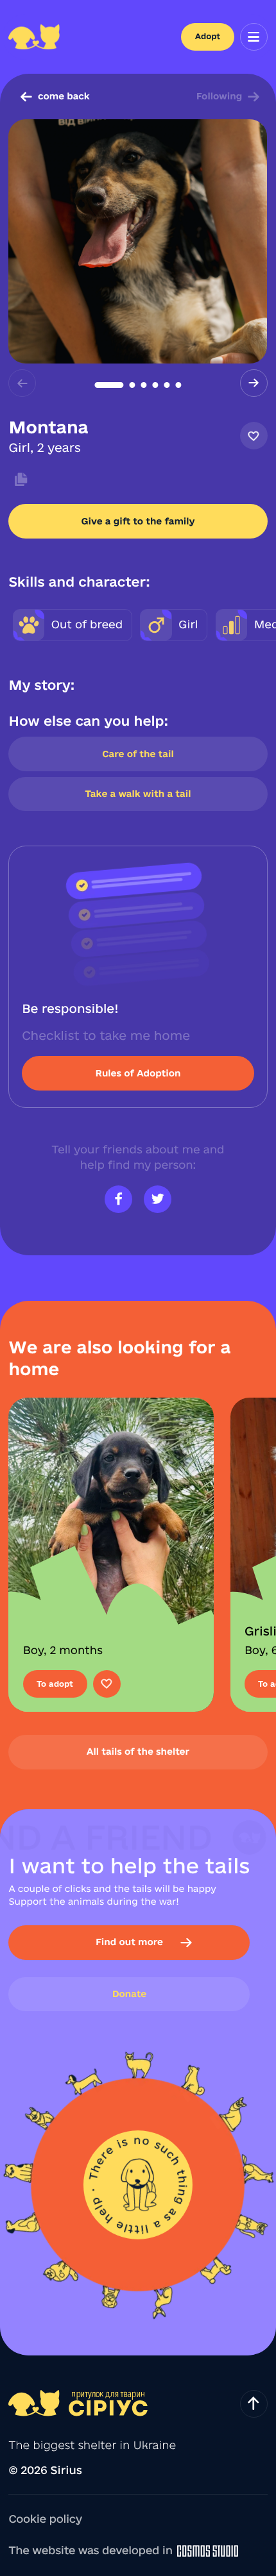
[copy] (18, 480)
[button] (109, 385)
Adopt (208, 37)
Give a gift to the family (138, 521)
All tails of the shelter (138, 1752)
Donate (130, 1994)
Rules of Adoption (138, 1073)
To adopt (55, 1684)
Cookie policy (45, 2519)
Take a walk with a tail (138, 794)
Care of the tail (138, 754)
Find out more (129, 1942)
